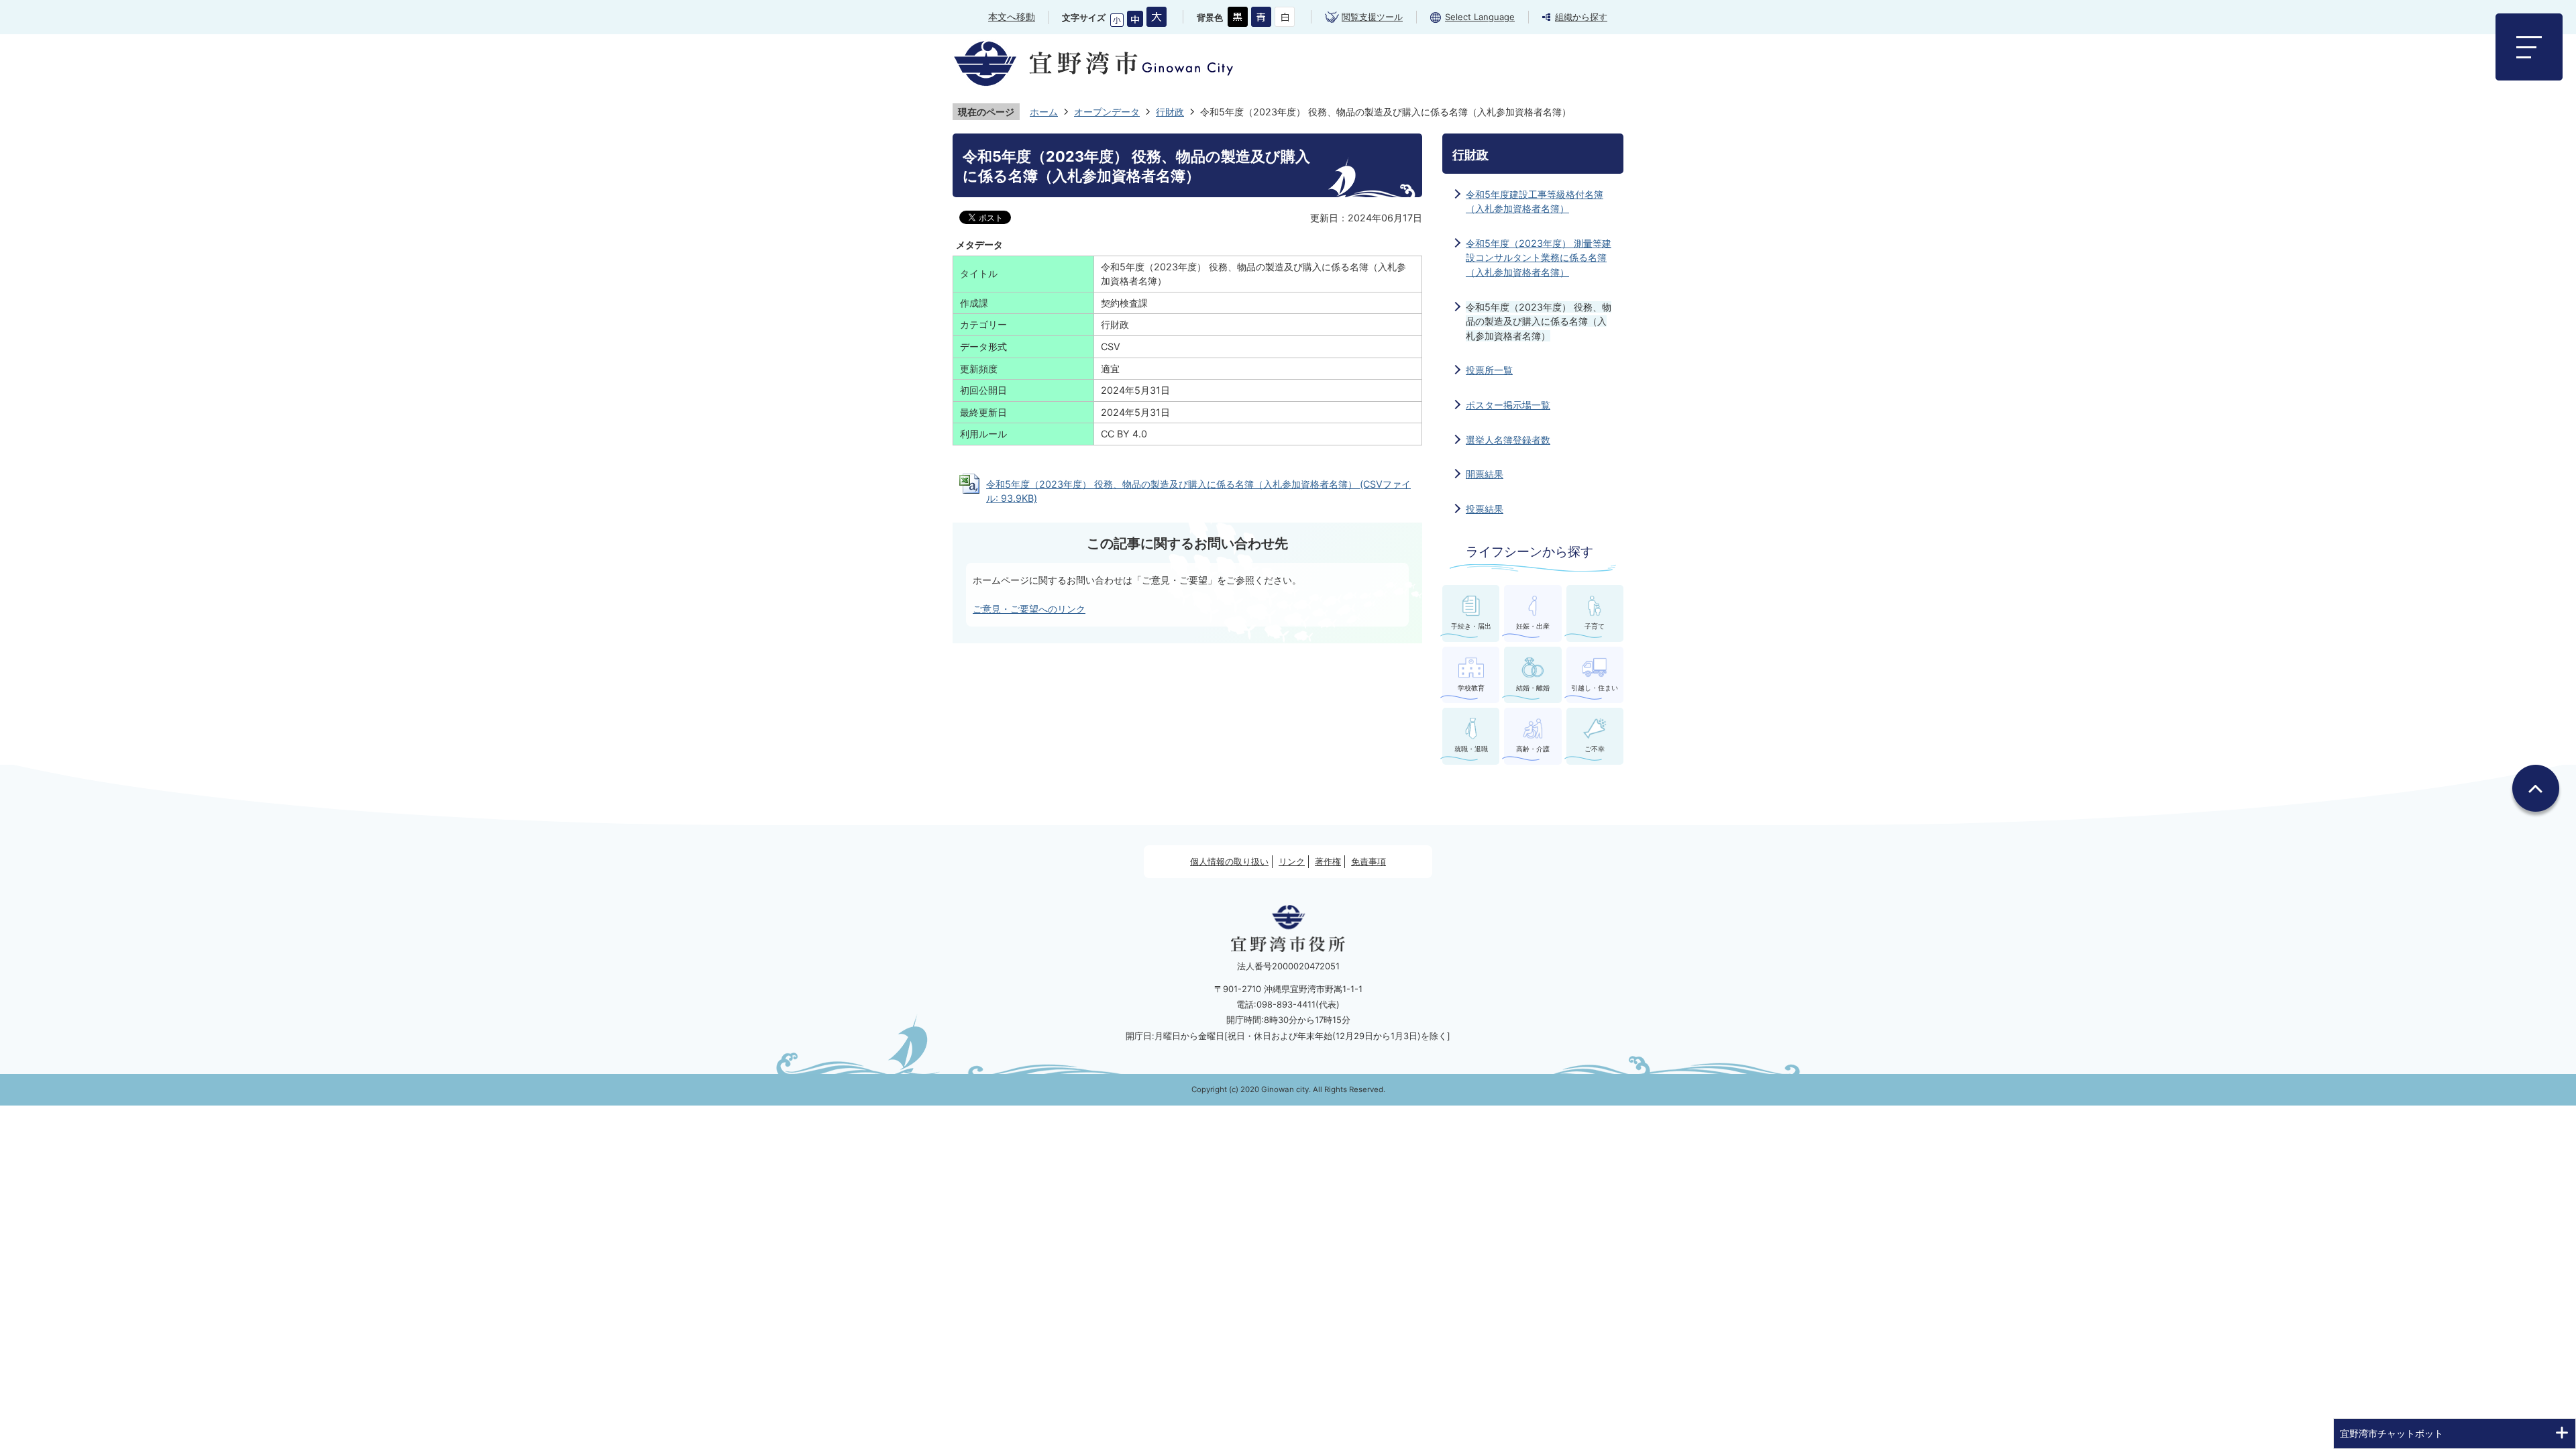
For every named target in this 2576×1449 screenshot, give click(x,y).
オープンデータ (1107, 112)
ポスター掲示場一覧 (1508, 405)
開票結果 (1485, 474)
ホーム (1044, 112)
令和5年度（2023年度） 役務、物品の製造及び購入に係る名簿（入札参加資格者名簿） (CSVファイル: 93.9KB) (1198, 491)
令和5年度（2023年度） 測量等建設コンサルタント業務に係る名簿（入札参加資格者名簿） (1539, 258)
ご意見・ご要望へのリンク (1029, 609)
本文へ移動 (1012, 16)
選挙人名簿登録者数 (1508, 440)
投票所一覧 (1489, 370)
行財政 (1170, 112)
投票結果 (1485, 509)
